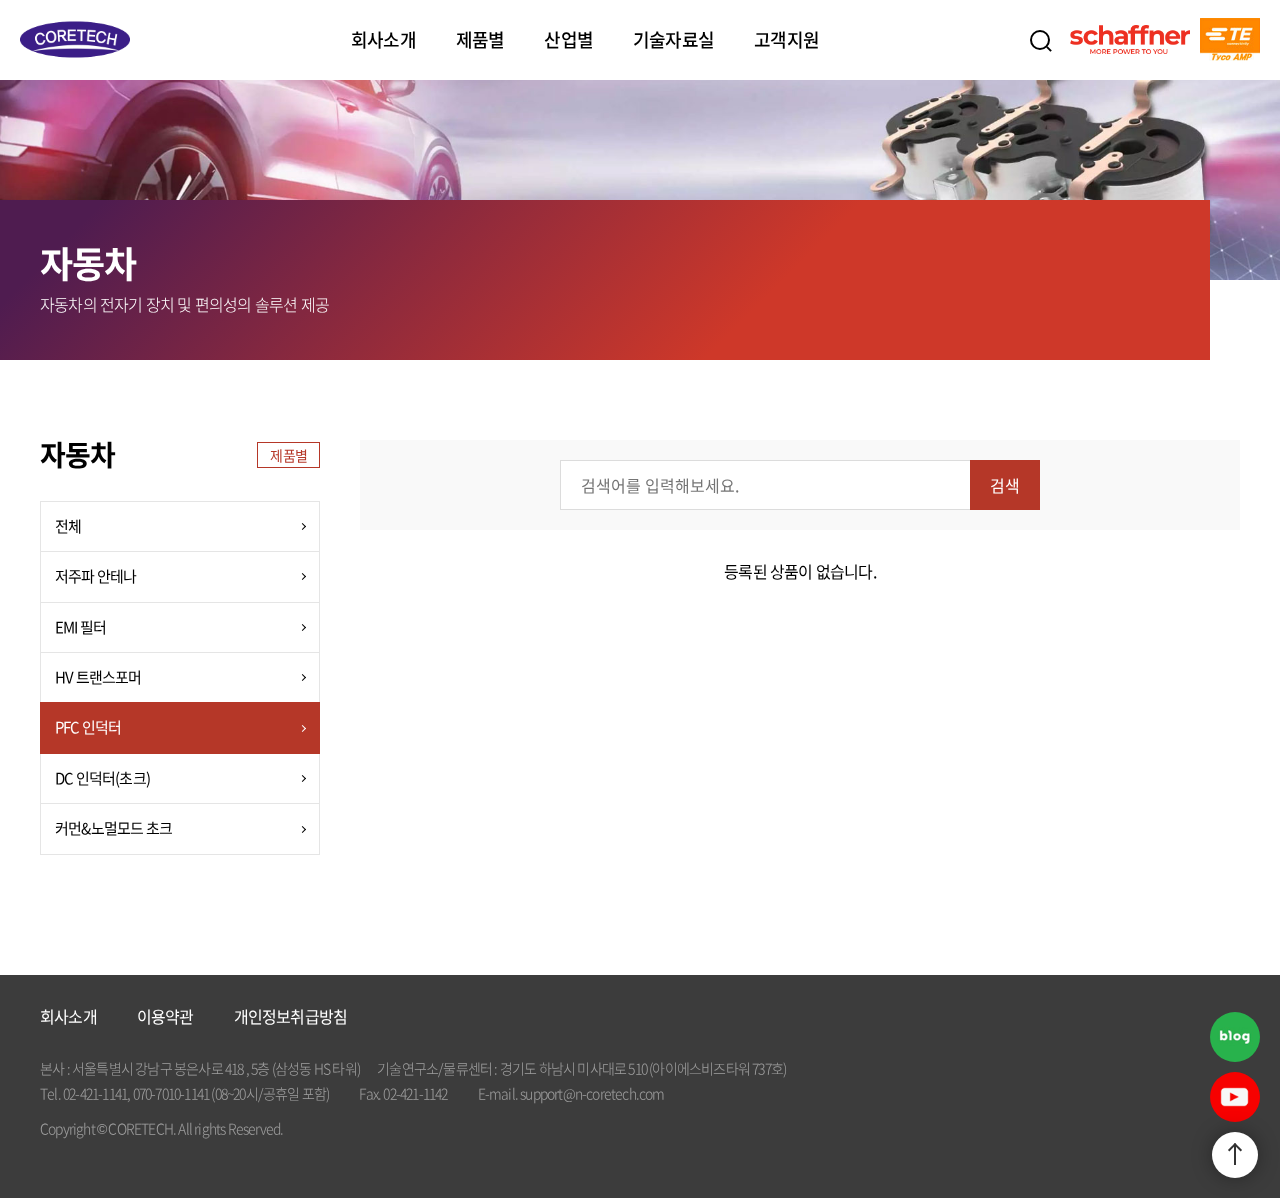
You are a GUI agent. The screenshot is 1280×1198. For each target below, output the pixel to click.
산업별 (568, 39)
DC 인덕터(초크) (102, 778)
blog (1235, 1037)
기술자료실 (673, 39)
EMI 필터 (80, 627)
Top (1235, 1155)
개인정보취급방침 (291, 1016)
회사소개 (383, 39)
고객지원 (786, 39)
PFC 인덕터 (88, 727)
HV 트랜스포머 (98, 677)
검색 (1040, 40)
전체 (68, 526)
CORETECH (75, 40)
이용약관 (165, 1016)
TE (1230, 40)
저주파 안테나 (95, 576)
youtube (1235, 1097)
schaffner (1130, 40)
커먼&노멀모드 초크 (113, 828)
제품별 (480, 39)
